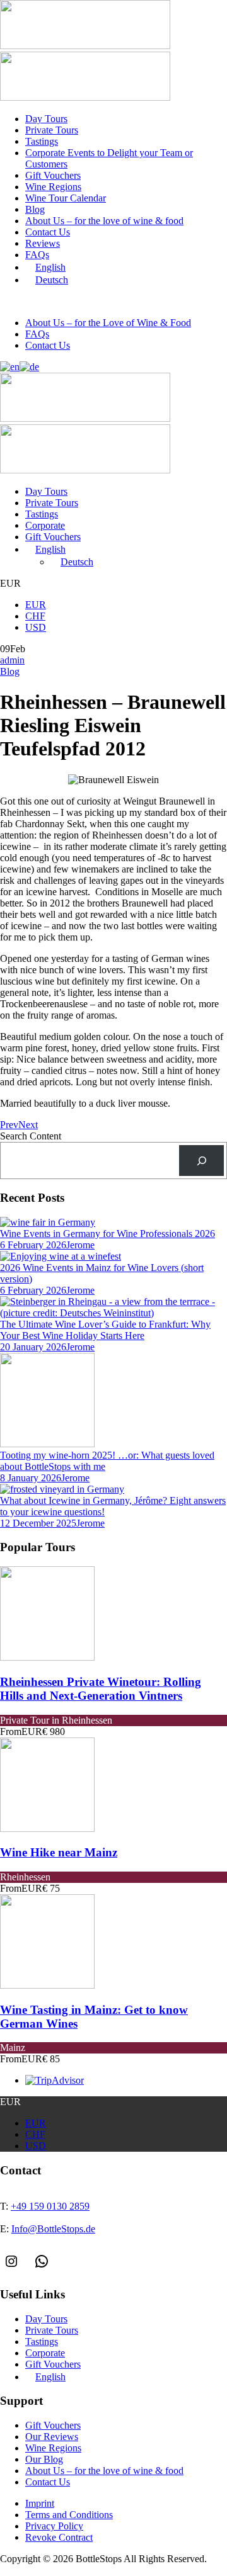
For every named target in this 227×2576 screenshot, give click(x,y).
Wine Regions (53, 187)
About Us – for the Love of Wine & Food (108, 323)
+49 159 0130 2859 (60, 302)
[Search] (201, 1161)
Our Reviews (52, 2437)
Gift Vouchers (53, 175)
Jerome (80, 1245)
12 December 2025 (38, 1523)
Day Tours (46, 119)
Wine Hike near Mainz (59, 1852)
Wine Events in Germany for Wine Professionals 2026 (108, 1234)
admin (12, 660)
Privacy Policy (54, 2526)
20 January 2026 (33, 1347)
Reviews (43, 243)
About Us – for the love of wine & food (104, 221)
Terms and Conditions (69, 2515)
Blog (35, 209)
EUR (36, 605)
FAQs (37, 255)
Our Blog (44, 2459)
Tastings (42, 141)
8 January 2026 (31, 1478)
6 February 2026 (33, 1245)
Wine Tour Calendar (66, 198)
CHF (35, 616)
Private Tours (52, 130)
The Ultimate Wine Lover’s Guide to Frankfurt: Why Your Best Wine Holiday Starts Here (105, 1330)
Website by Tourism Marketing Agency (58, 2571)
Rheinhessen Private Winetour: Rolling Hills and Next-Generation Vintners (101, 1689)
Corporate (45, 525)
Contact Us (48, 232)
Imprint (40, 2503)
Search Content (31, 1136)
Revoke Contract (59, 2537)
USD (36, 627)
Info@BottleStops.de (160, 302)
